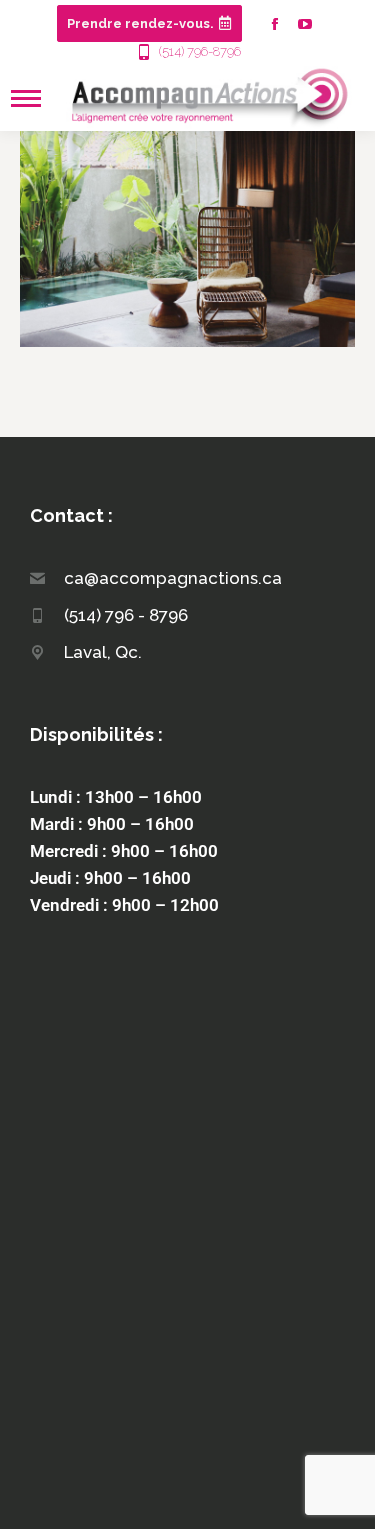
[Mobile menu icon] (26, 98)
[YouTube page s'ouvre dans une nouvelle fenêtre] (305, 24)
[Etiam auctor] (187, 238)
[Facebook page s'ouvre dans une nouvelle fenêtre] (275, 24)
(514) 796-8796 (200, 51)
